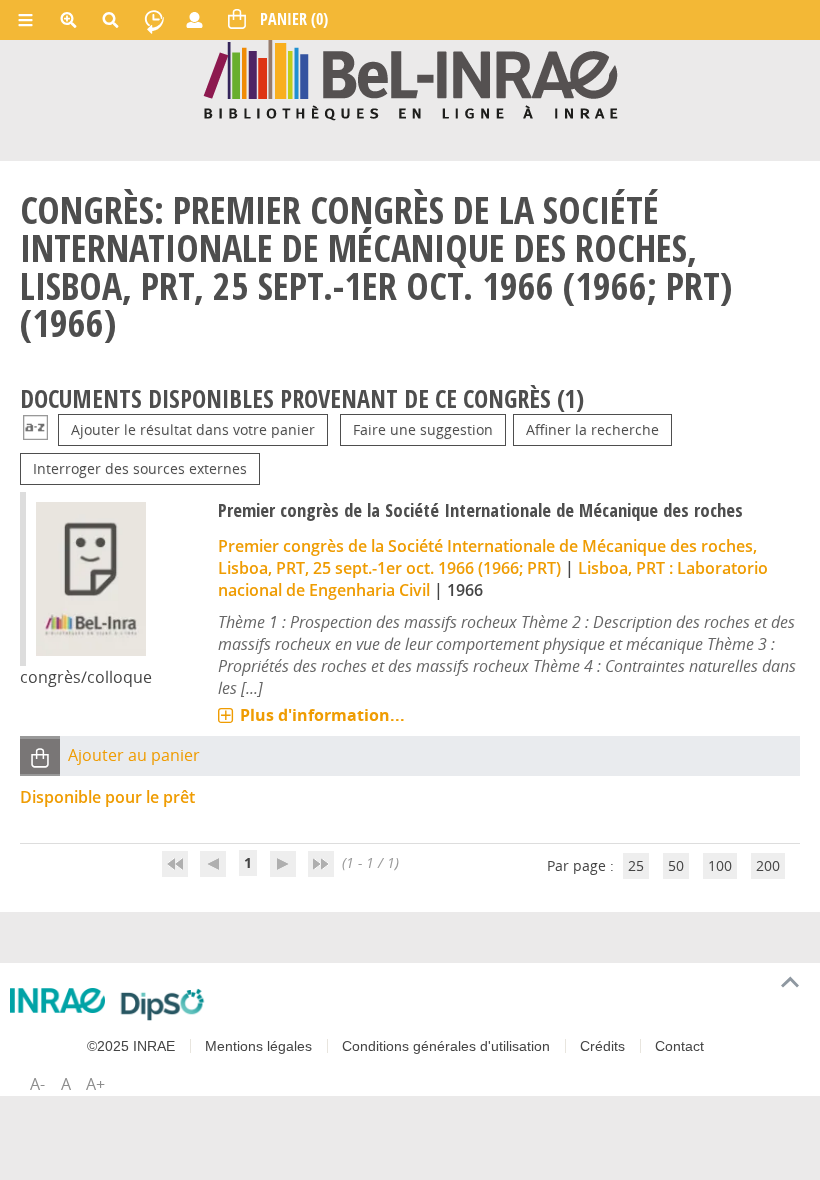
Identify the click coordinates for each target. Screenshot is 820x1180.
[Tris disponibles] (35, 429)
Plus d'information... (322, 715)
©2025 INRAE (131, 1046)
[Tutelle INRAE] (57, 1000)
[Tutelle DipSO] (162, 1004)
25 (636, 865)
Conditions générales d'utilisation (446, 1046)
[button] (40, 756)
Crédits (602, 1046)
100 (720, 865)
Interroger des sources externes (140, 468)
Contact (679, 1046)
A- (37, 1084)
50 (676, 865)
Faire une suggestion (423, 429)
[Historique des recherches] (154, 20)
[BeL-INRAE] (410, 78)
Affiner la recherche (592, 429)
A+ (95, 1084)
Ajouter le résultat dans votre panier (193, 429)
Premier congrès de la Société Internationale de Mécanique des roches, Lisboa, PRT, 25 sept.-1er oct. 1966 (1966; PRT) (487, 557)
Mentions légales (258, 1046)
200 (768, 865)
